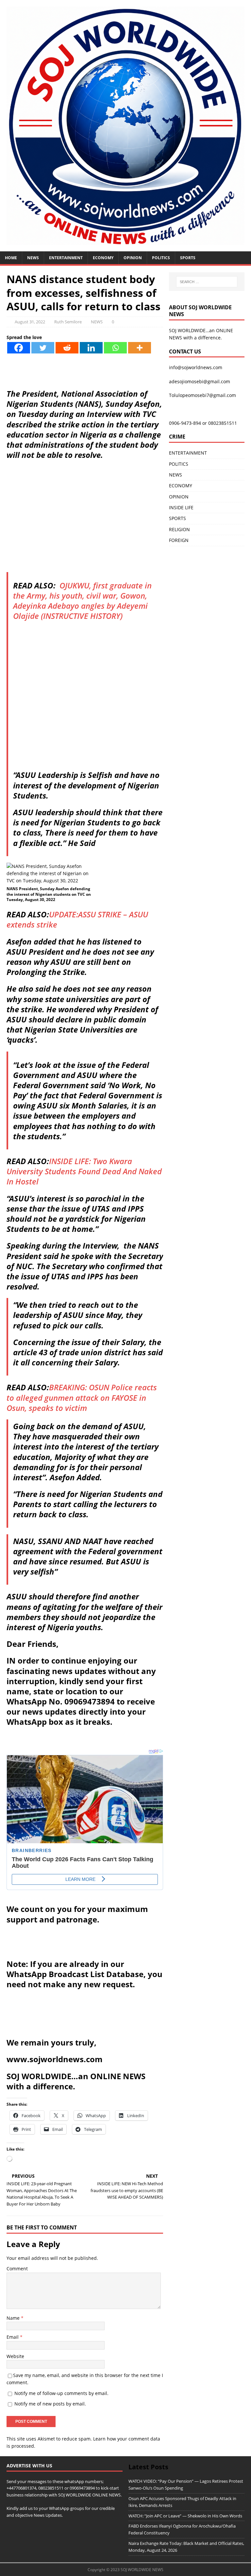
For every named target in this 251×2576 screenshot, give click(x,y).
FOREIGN (179, 540)
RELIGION (179, 529)
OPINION (133, 258)
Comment (17, 2269)
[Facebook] (19, 348)
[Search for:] (207, 282)
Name (14, 2318)
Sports (188, 258)
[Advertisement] (85, 526)
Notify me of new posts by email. (50, 2404)
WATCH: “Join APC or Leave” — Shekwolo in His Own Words (185, 2516)
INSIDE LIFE (181, 507)
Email (13, 2337)
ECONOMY (103, 258)
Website (15, 2356)
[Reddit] (67, 348)
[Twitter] (43, 348)
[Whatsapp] (115, 348)
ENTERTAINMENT (66, 258)
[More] (140, 348)
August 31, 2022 (30, 322)
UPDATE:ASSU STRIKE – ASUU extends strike (77, 919)
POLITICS (161, 258)
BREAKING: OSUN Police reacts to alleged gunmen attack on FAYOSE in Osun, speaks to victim (82, 1397)
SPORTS (177, 518)
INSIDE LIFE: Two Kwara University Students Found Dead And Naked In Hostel (84, 1171)
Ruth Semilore (68, 322)
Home (11, 258)
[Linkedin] (91, 348)
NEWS (33, 258)
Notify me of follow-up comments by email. (61, 2393)
